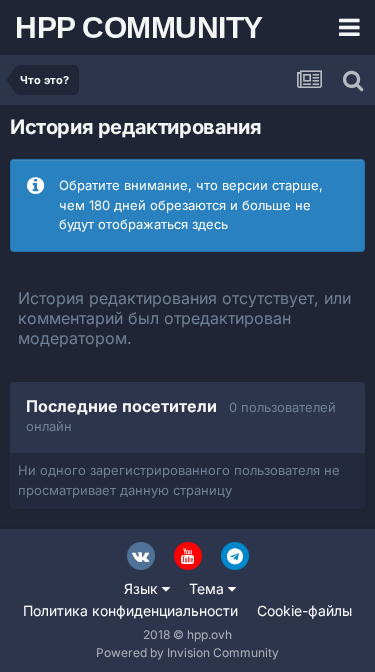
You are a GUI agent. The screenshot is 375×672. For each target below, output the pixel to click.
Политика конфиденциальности (130, 610)
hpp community (139, 27)
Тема (208, 588)
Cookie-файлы (304, 610)
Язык (143, 588)
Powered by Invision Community (187, 652)
